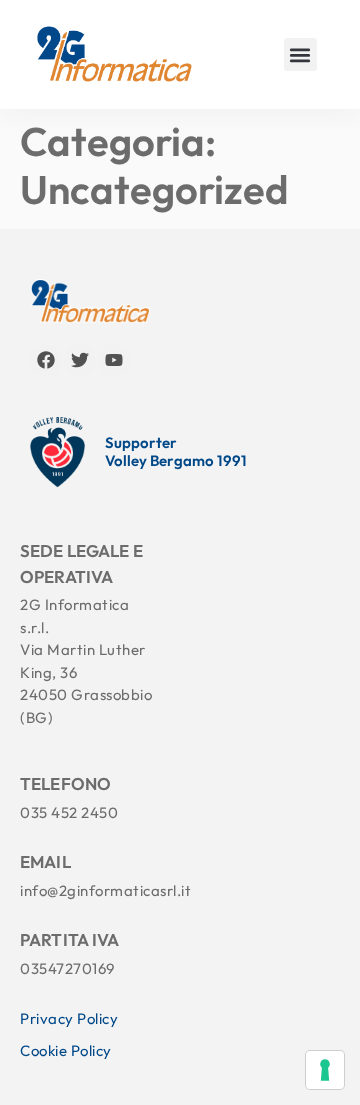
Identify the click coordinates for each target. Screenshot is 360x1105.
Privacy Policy (69, 1018)
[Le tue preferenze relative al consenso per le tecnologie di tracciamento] (325, 1070)
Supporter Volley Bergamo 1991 (176, 452)
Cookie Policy (66, 1050)
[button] (300, 54)
